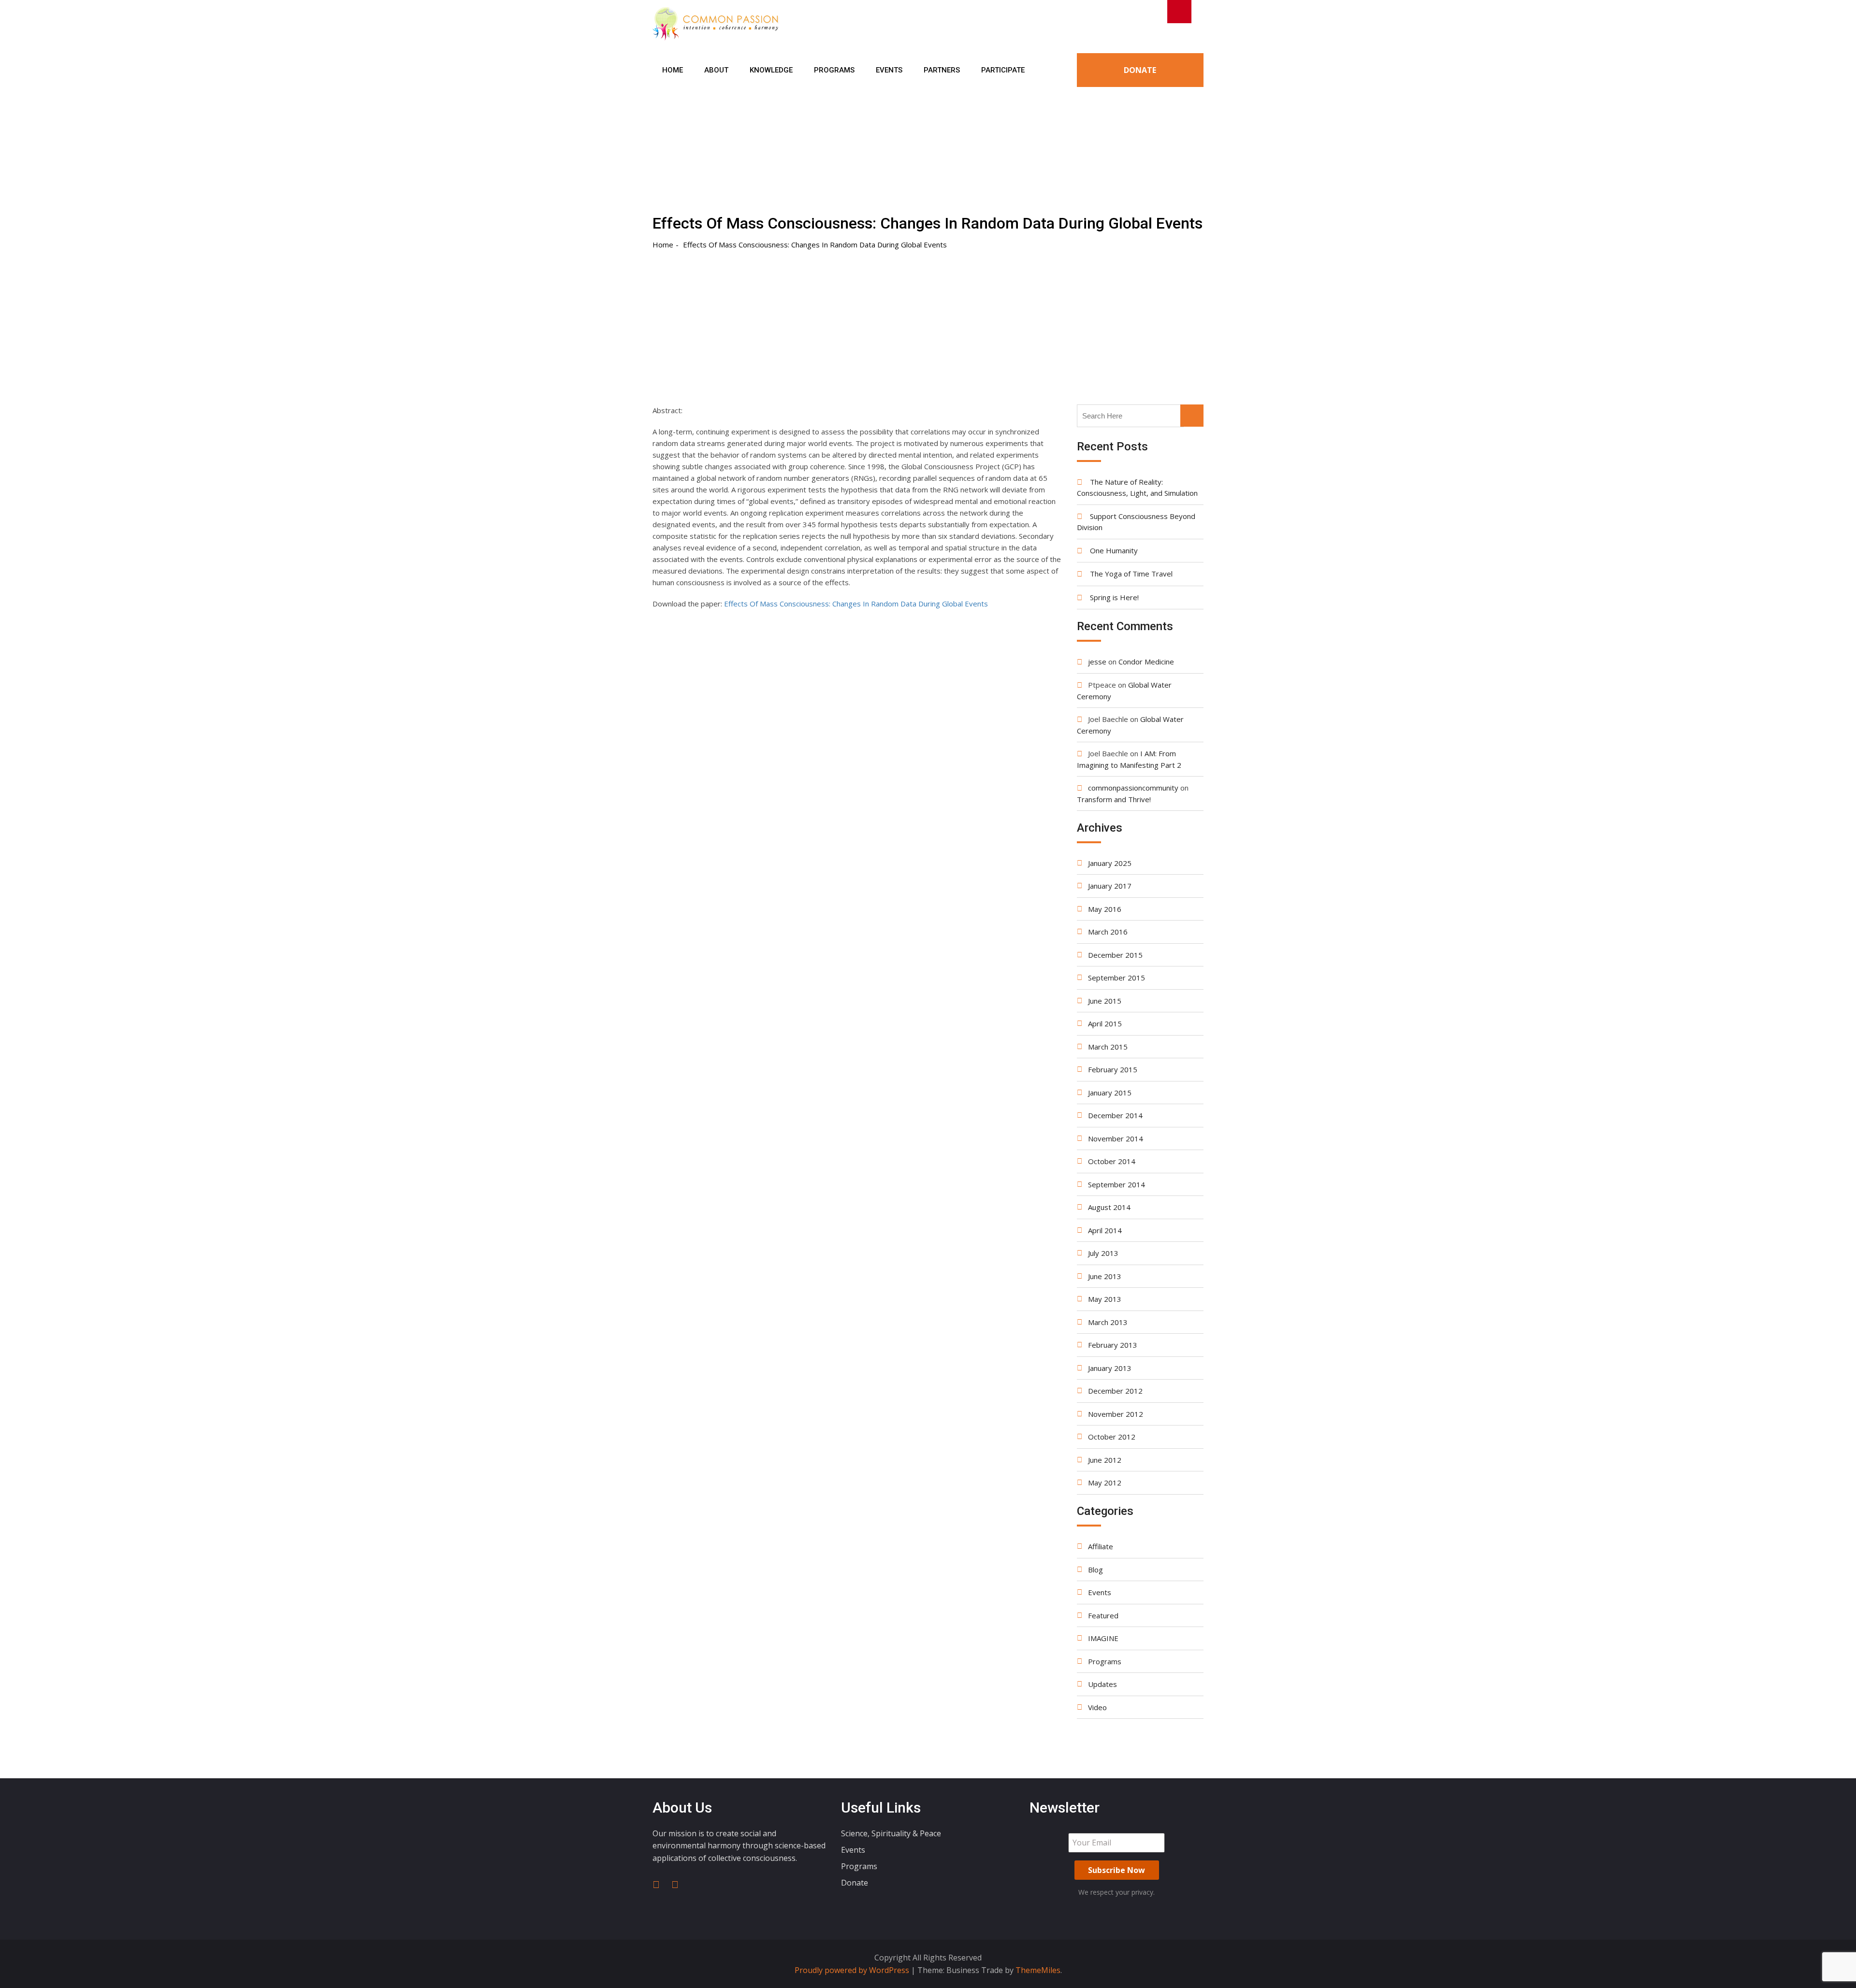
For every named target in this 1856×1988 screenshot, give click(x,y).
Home (673, 70)
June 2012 (1105, 1460)
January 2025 (1110, 863)
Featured (1103, 1615)
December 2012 (1115, 1391)
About (716, 70)
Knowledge (771, 70)
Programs (834, 70)
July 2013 (1103, 1253)
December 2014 (1115, 1115)
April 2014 (1105, 1230)
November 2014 (1116, 1138)
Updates (1102, 1684)
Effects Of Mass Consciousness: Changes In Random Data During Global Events (857, 604)
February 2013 (1113, 1345)
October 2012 (1112, 1437)
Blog (1095, 1570)
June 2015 (1105, 1001)
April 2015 (1105, 1023)
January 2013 (1110, 1368)
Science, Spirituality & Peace (891, 1833)
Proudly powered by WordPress (853, 1970)
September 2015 (1116, 978)
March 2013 (1108, 1322)
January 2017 (1110, 886)
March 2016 (1108, 932)
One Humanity (1114, 550)
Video (1097, 1707)
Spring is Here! (1114, 597)
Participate (1003, 70)
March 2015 (1108, 1047)
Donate (1140, 70)
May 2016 (1105, 909)
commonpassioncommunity (1133, 788)
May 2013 (1105, 1299)
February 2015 (1113, 1069)
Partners (942, 70)
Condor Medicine (1146, 662)
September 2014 (1116, 1184)
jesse (1097, 662)
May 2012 (1105, 1483)
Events (889, 70)
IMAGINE (1103, 1638)
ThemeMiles (1038, 1970)
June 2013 (1105, 1276)
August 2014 (1109, 1207)
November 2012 (1116, 1414)
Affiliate (1101, 1546)
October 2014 (1112, 1161)
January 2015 (1110, 1093)
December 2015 (1115, 955)
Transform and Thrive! (1114, 799)
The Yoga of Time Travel (1131, 574)
